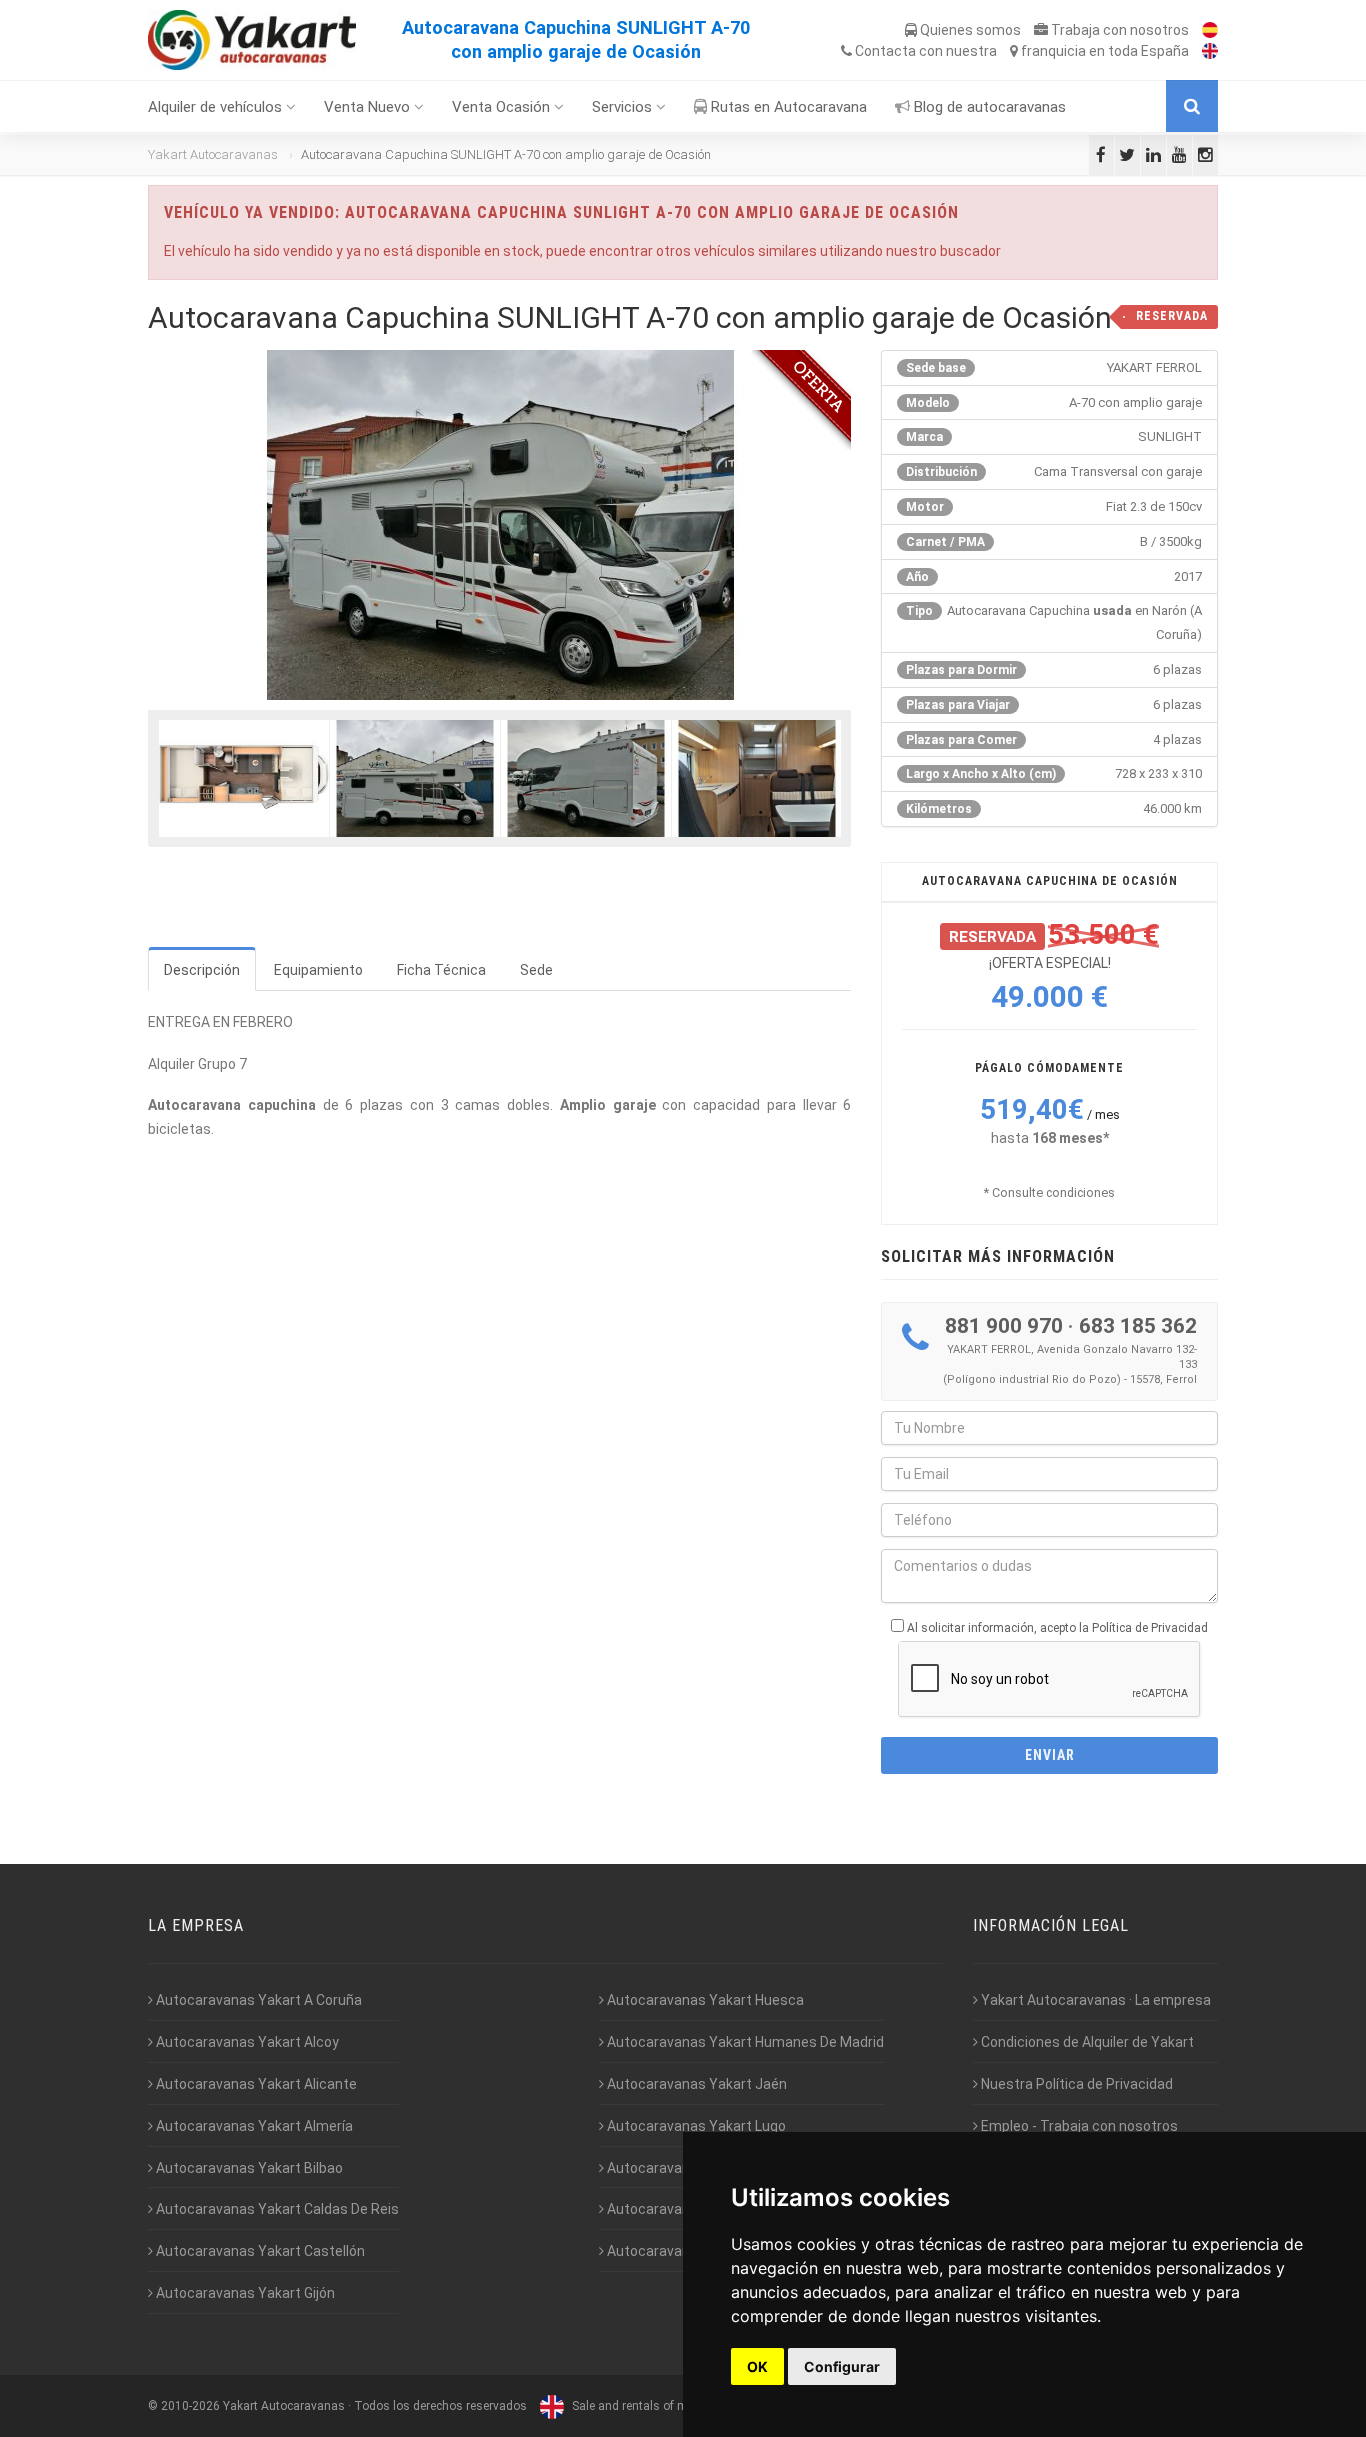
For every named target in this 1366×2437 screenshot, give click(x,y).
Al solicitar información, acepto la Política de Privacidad (1057, 1628)
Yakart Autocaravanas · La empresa (1094, 2000)
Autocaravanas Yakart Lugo (695, 2126)
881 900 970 (1004, 1326)
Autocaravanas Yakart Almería (253, 2126)
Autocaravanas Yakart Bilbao (248, 2168)
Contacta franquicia (1020, 51)
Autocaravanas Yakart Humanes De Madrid (744, 2042)
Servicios (624, 107)
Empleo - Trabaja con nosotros (1078, 2126)
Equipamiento (318, 970)
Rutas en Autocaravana (787, 107)
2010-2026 (190, 2406)
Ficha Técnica (441, 970)
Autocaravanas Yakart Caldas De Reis (276, 2209)
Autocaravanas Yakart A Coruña (257, 2000)
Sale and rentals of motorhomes (658, 2406)
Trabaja (1118, 30)
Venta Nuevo (369, 107)
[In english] (1205, 51)
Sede (536, 970)
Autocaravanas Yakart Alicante (255, 2084)
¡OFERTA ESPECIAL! (1074, 970)
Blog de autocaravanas (988, 107)
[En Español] (1205, 30)
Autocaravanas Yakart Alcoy (246, 2042)
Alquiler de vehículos (217, 107)
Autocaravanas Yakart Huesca (704, 2000)
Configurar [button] (842, 2366)
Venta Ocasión (503, 107)
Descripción (202, 970)
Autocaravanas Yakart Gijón (244, 2293)
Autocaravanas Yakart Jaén (695, 2084)
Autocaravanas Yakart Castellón (259, 2251)
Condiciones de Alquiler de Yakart (1086, 2042)
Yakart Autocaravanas (213, 154)
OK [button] (757, 2366)
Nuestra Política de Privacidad (1075, 2084)
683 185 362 (1138, 1326)
